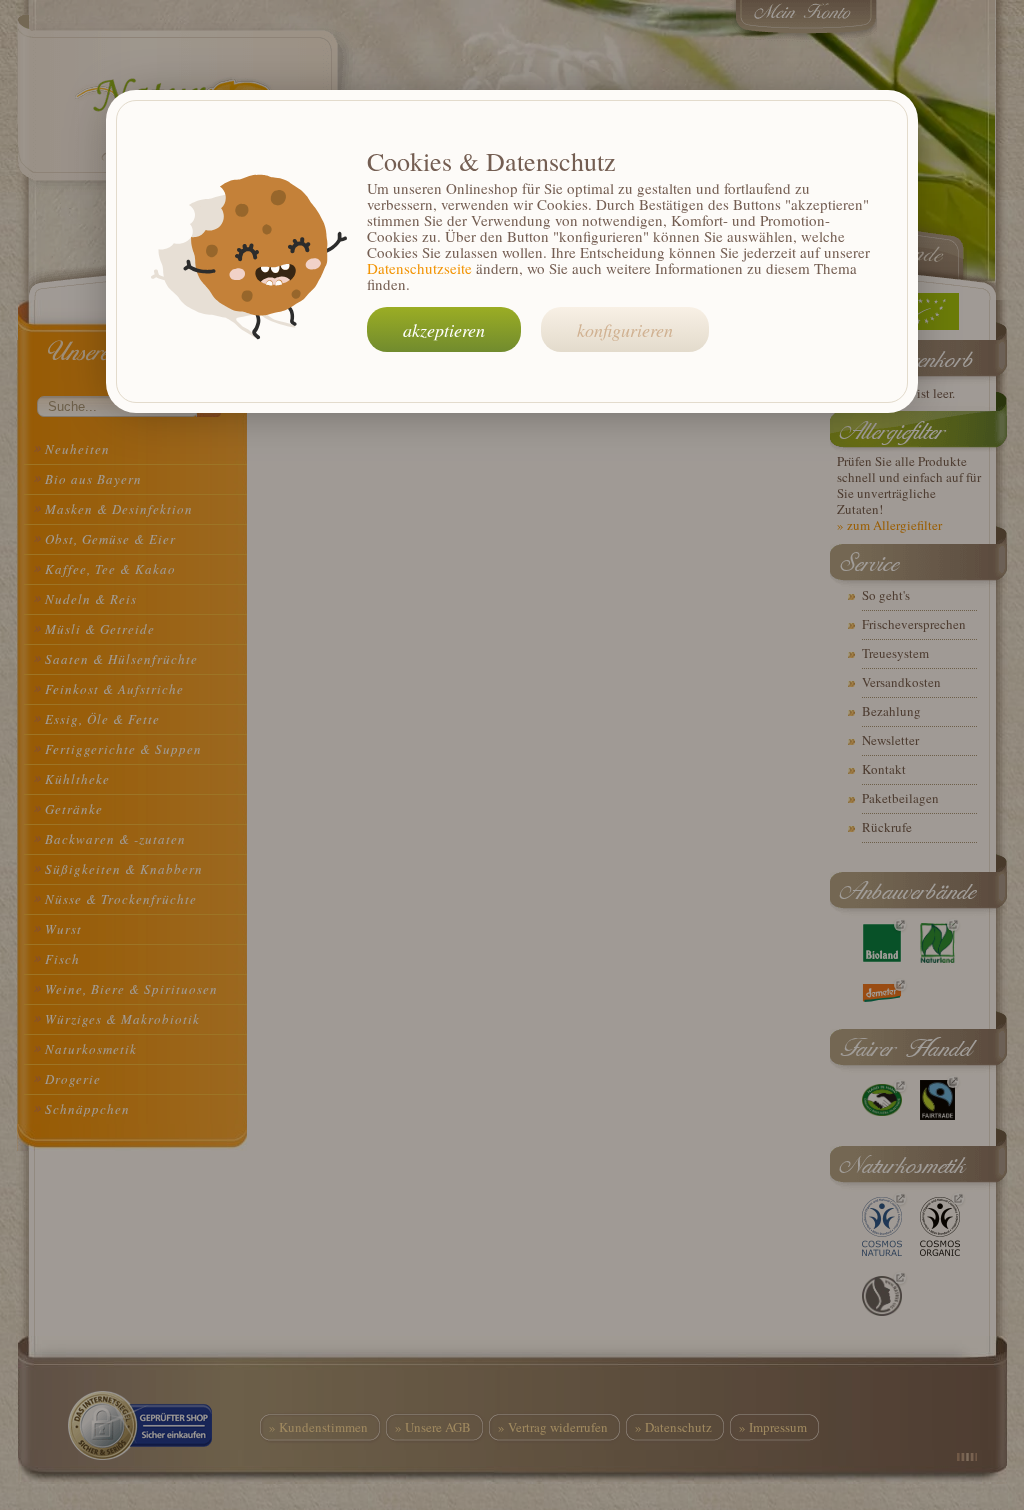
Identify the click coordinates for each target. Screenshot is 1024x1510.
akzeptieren (444, 330)
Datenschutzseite (419, 268)
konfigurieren (625, 330)
